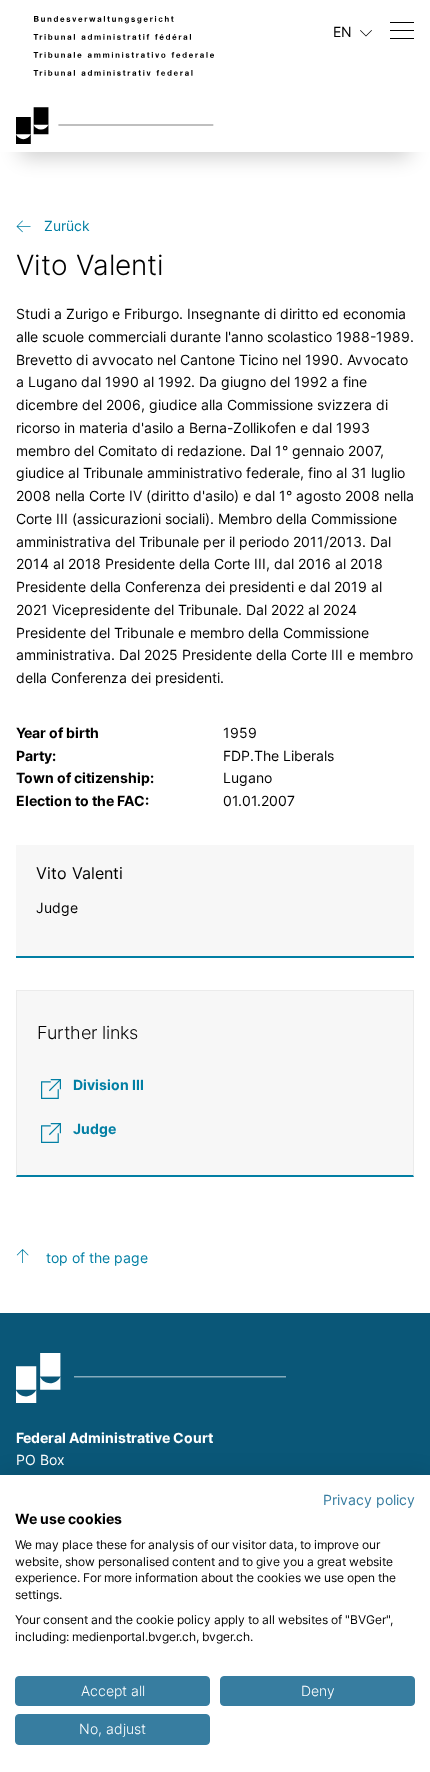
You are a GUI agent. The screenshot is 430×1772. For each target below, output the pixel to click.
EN (344, 31)
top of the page (97, 1257)
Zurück (67, 225)
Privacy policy (369, 1500)
